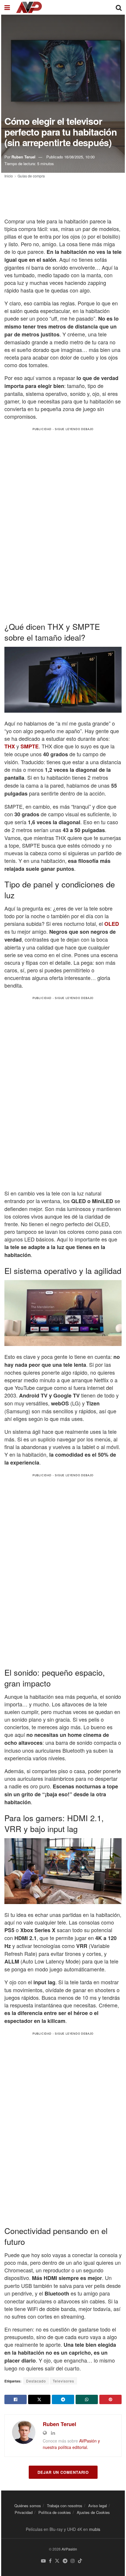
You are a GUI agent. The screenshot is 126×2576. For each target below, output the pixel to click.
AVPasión (69, 2549)
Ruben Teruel (23, 157)
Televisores (63, 2381)
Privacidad (24, 2512)
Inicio (9, 176)
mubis (95, 2529)
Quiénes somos (28, 2506)
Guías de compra (31, 176)
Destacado (36, 2381)
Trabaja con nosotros (65, 2506)
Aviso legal (98, 2506)
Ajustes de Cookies (93, 2512)
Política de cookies (55, 2512)
